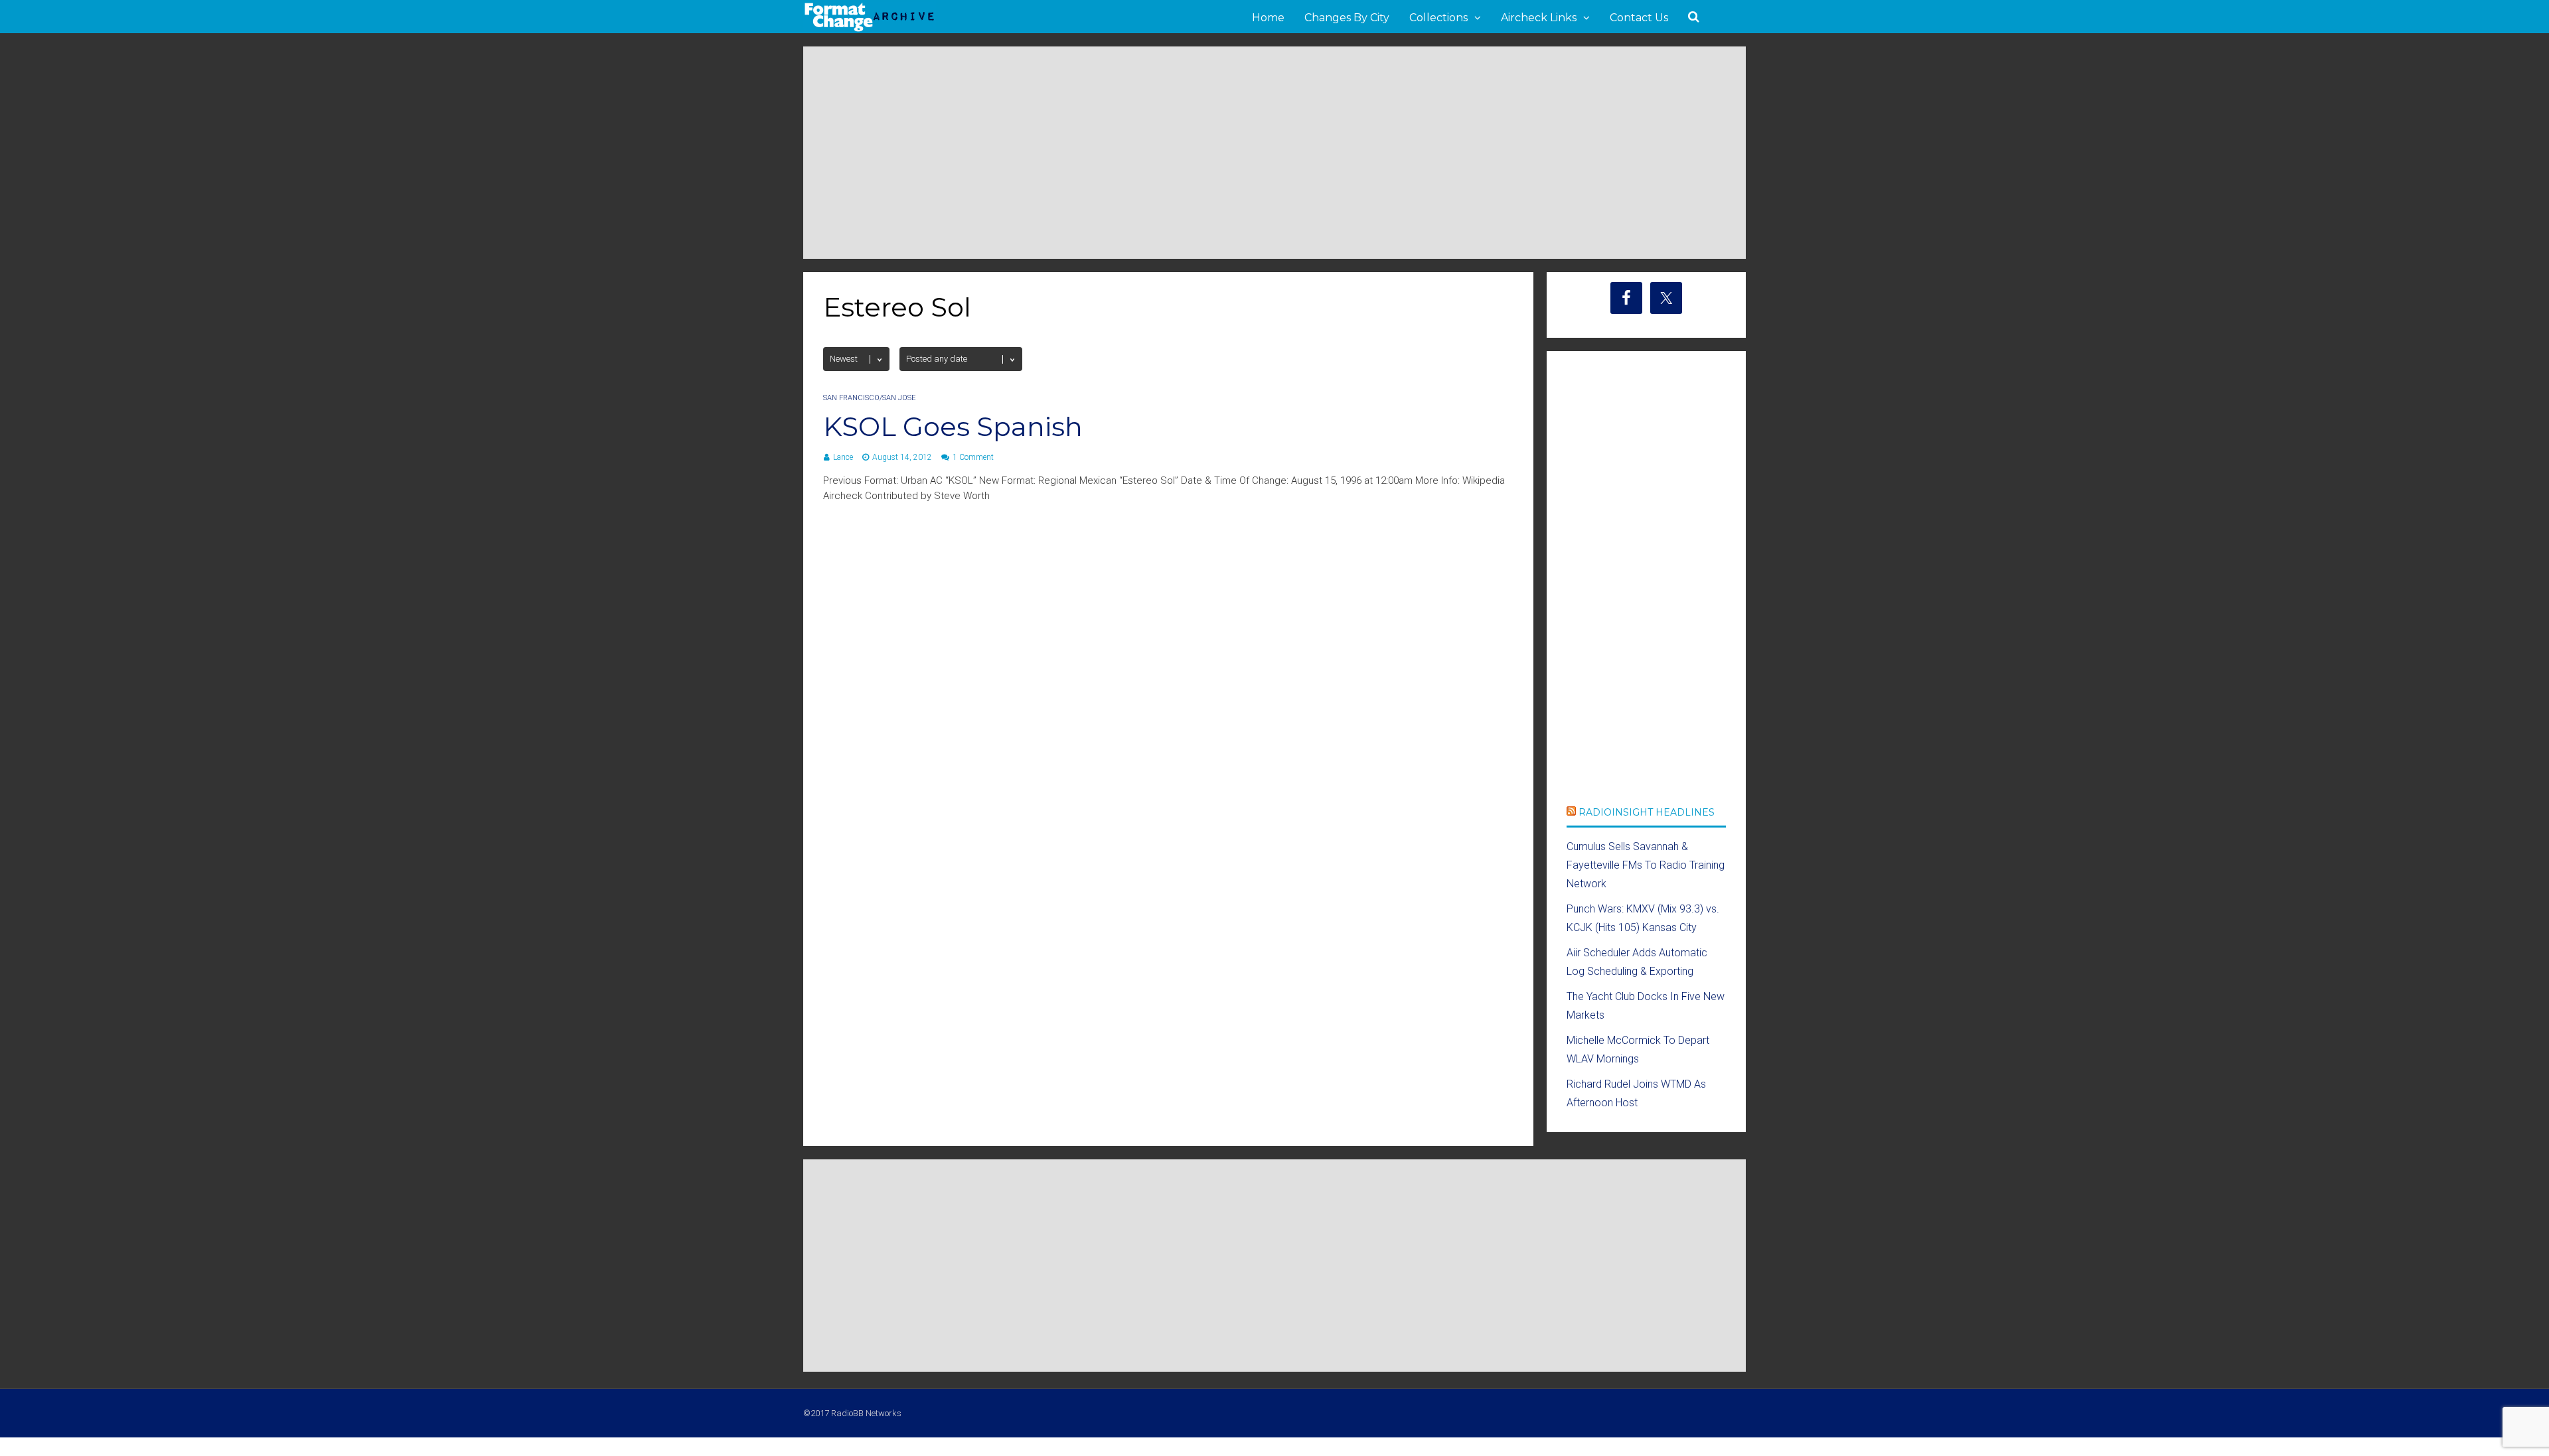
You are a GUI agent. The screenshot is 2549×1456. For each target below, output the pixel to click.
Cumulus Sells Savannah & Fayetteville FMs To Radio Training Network (1646, 865)
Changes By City (1347, 18)
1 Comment (973, 457)
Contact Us (1639, 18)
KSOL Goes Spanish (953, 426)
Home (1268, 18)
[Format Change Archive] (870, 29)
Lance (843, 457)
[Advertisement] (1274, 153)
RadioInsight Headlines (1647, 812)
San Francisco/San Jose (869, 398)
